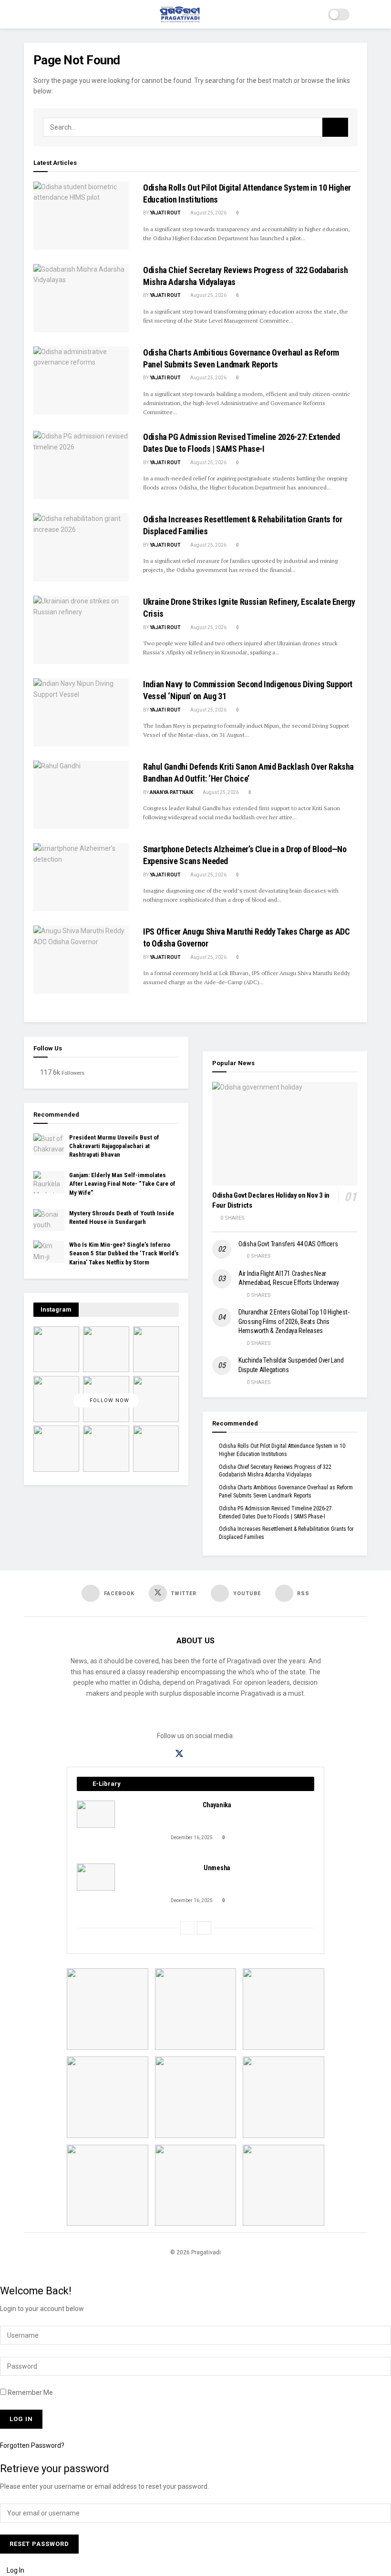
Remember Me (30, 2393)
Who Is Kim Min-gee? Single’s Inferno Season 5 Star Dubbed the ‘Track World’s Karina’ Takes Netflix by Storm (124, 1253)
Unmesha (217, 1868)
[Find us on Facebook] (162, 1754)
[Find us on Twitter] (179, 1754)
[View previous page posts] (187, 1928)
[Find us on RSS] (229, 1754)
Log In (15, 2570)
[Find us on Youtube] (213, 1754)
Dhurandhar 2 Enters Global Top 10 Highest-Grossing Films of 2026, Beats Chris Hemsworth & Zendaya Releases (294, 1321)
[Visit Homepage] (180, 14)
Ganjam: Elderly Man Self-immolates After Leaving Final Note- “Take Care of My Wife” (122, 1184)
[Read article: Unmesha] (96, 1877)
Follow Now (108, 1401)
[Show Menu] (28, 14)
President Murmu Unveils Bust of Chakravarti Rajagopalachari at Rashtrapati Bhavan (114, 1146)
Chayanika (217, 1805)
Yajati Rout (165, 213)
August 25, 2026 (208, 213)
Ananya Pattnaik (171, 792)
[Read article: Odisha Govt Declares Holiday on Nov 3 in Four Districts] (285, 1134)
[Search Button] (363, 14)
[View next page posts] (204, 1928)
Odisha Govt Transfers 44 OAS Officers (288, 1244)
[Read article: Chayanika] (96, 1814)
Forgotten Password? (32, 2445)
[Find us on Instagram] (196, 1754)
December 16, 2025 (191, 1838)
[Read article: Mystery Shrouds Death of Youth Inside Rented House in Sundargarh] (49, 1220)
